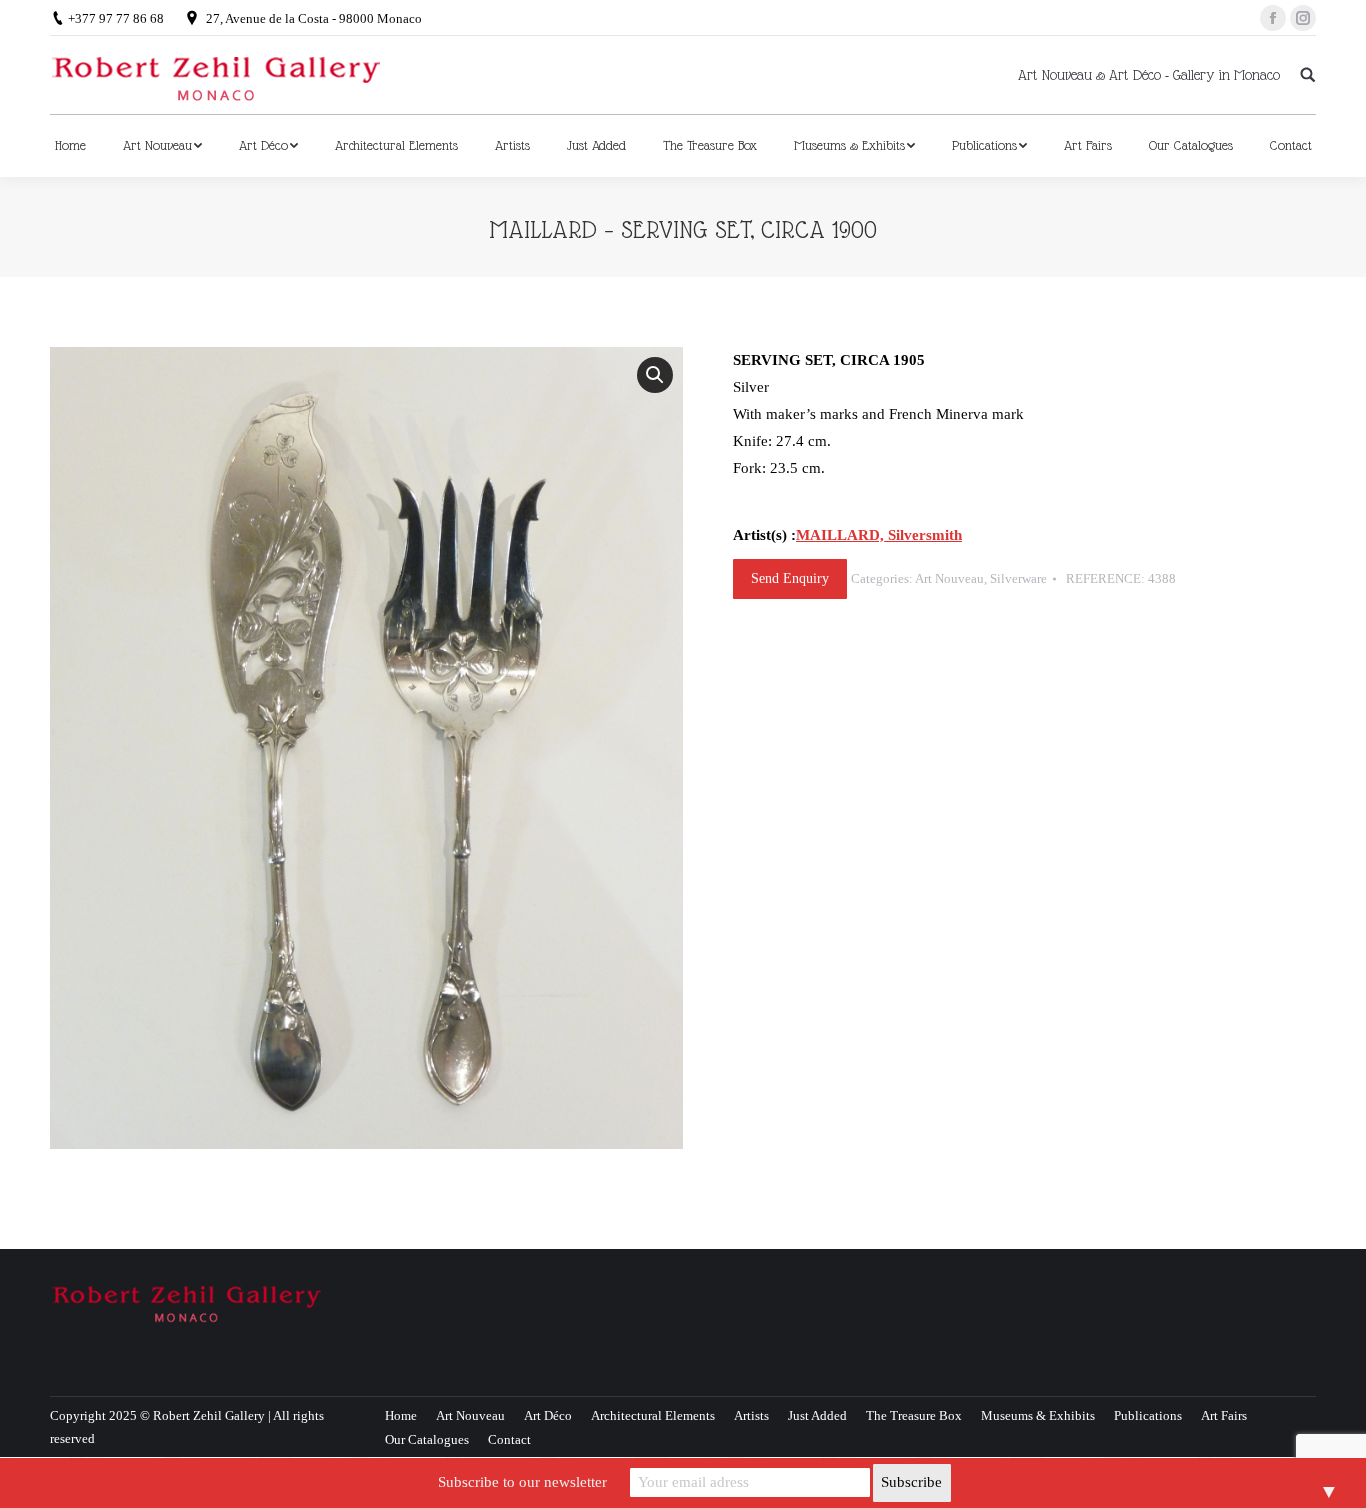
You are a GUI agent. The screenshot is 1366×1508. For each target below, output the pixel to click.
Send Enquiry (790, 578)
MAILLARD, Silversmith (879, 535)
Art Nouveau (949, 578)
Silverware (1018, 578)
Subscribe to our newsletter (522, 1482)
